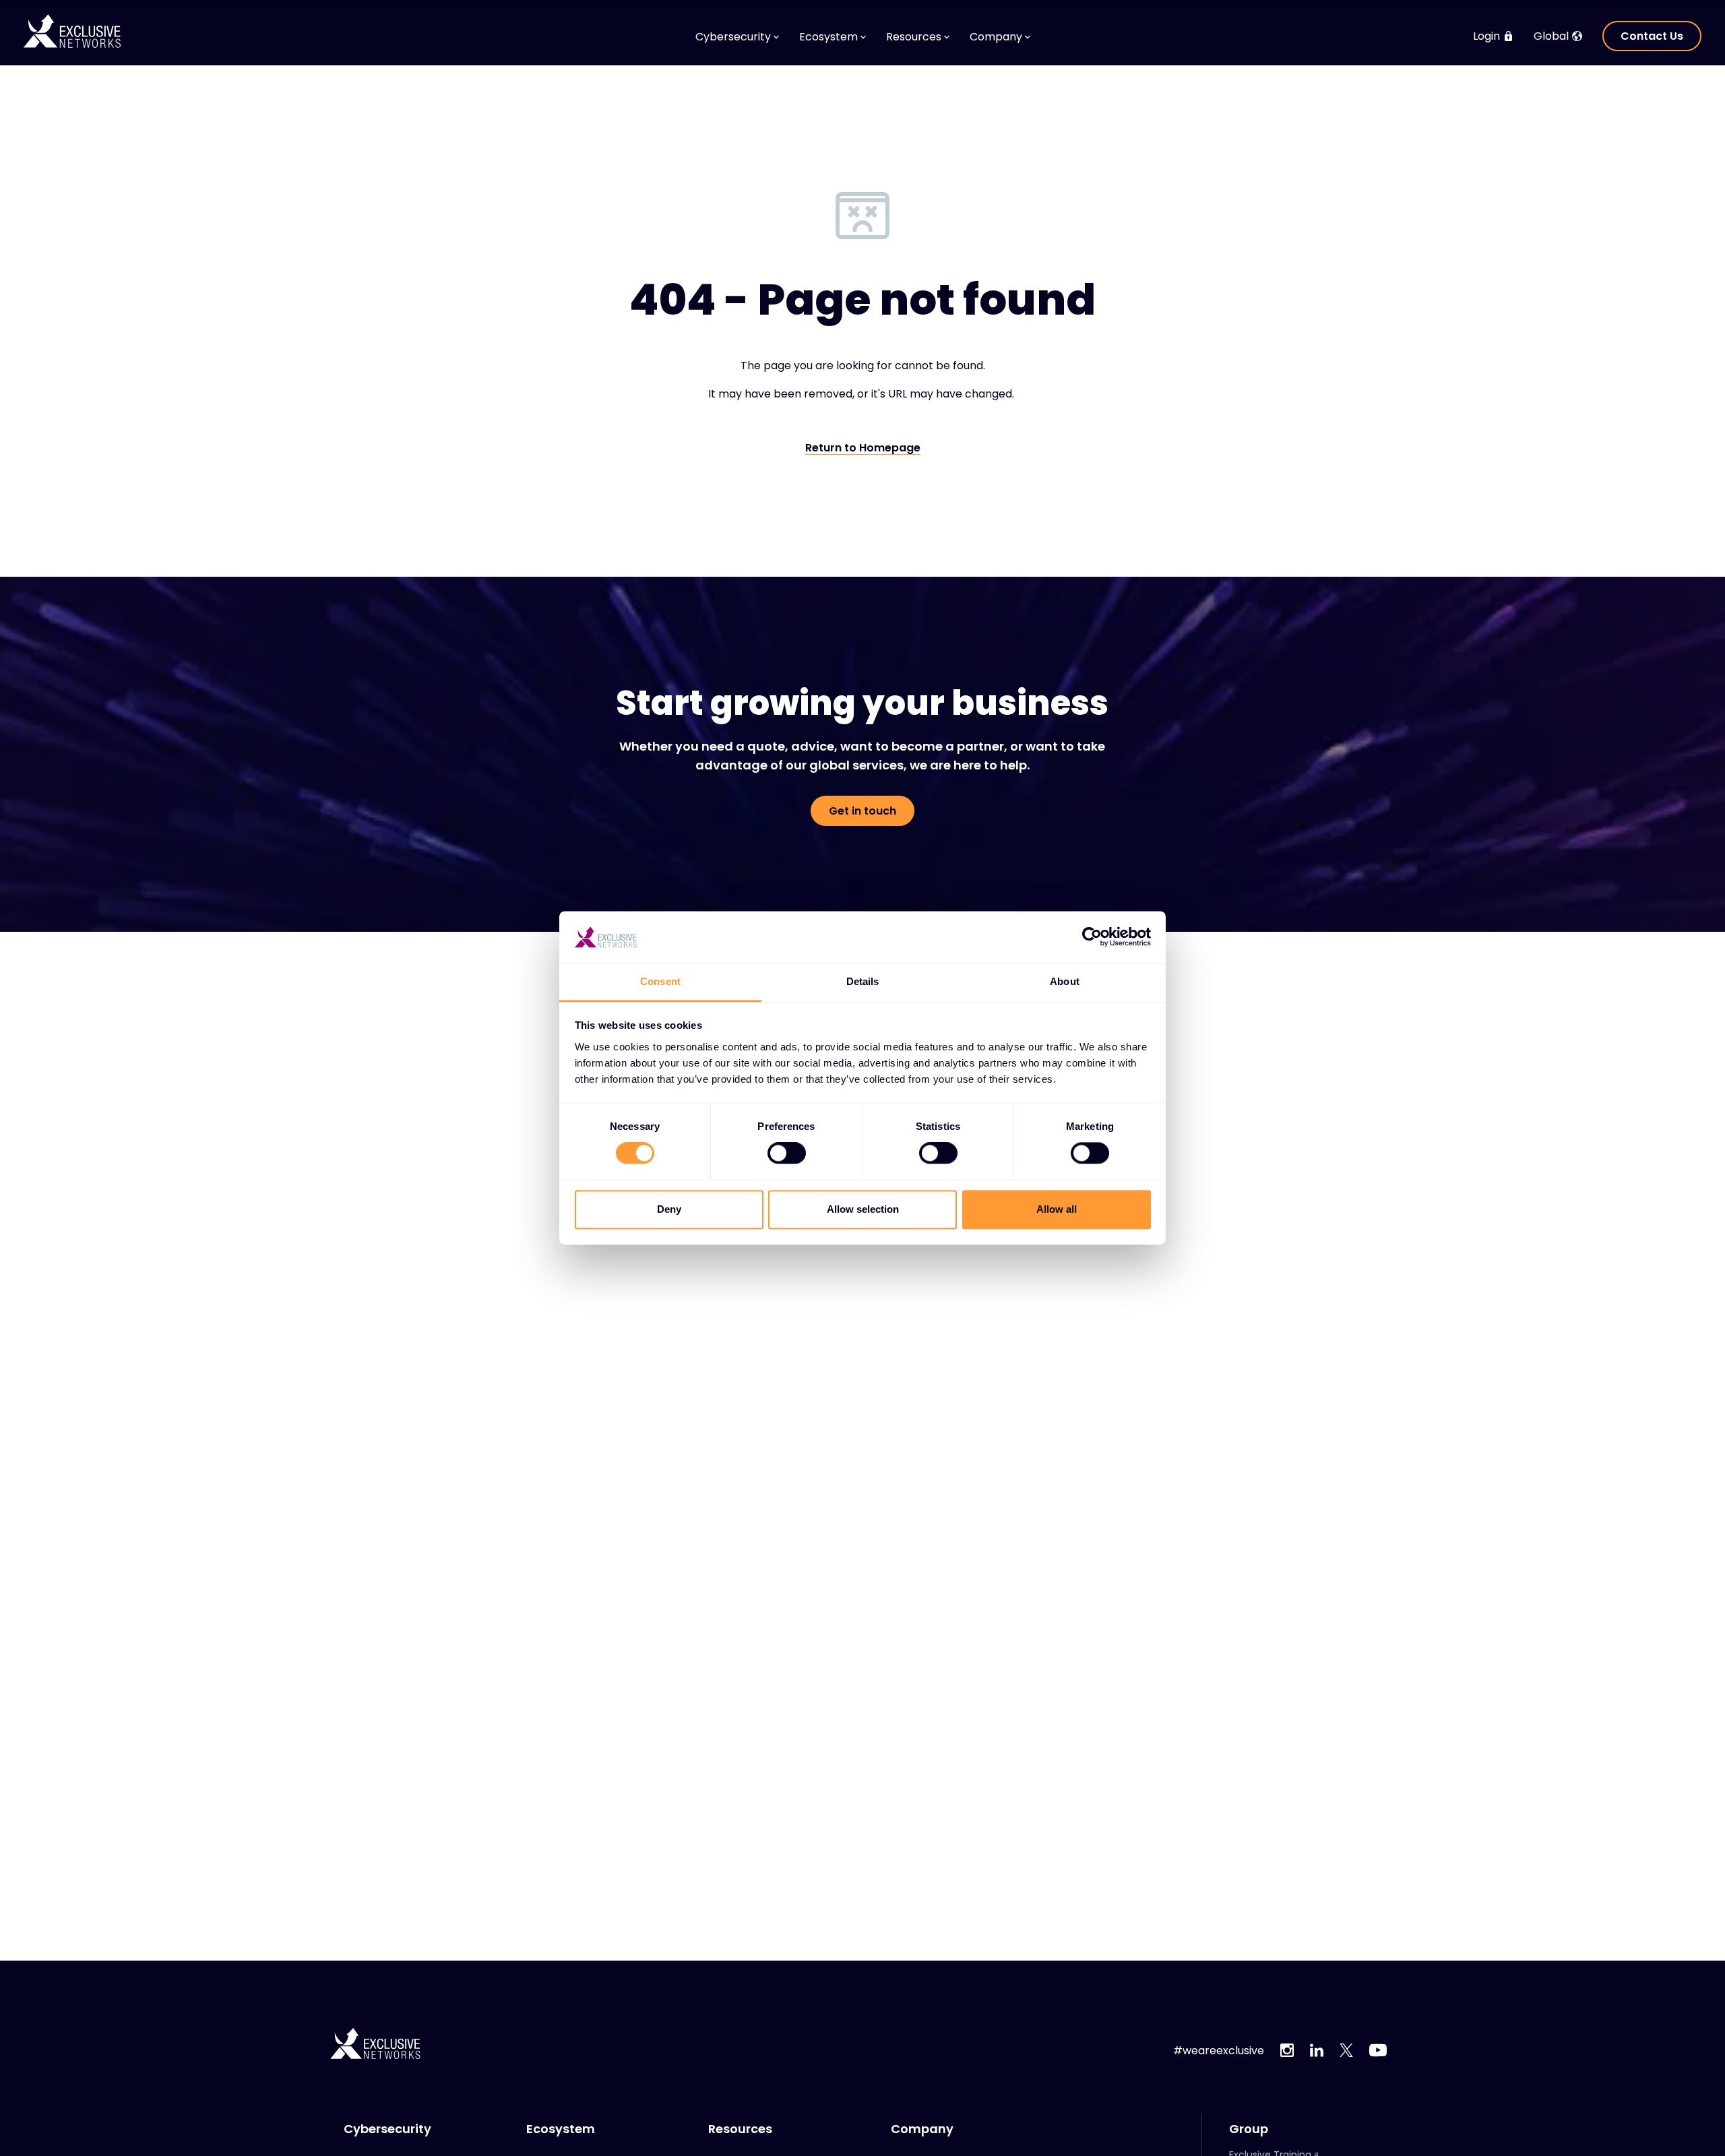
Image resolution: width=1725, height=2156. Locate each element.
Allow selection (863, 1209)
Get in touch (862, 811)
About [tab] (1065, 981)
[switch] (787, 1153)
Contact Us (1652, 36)
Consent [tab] (660, 981)
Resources (740, 2129)
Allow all (1057, 1209)
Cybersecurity (387, 2129)
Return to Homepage (863, 448)
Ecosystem (561, 2129)
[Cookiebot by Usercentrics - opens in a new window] (1092, 937)
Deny (669, 1209)
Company (922, 2129)
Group (1249, 2129)
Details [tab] (863, 981)
